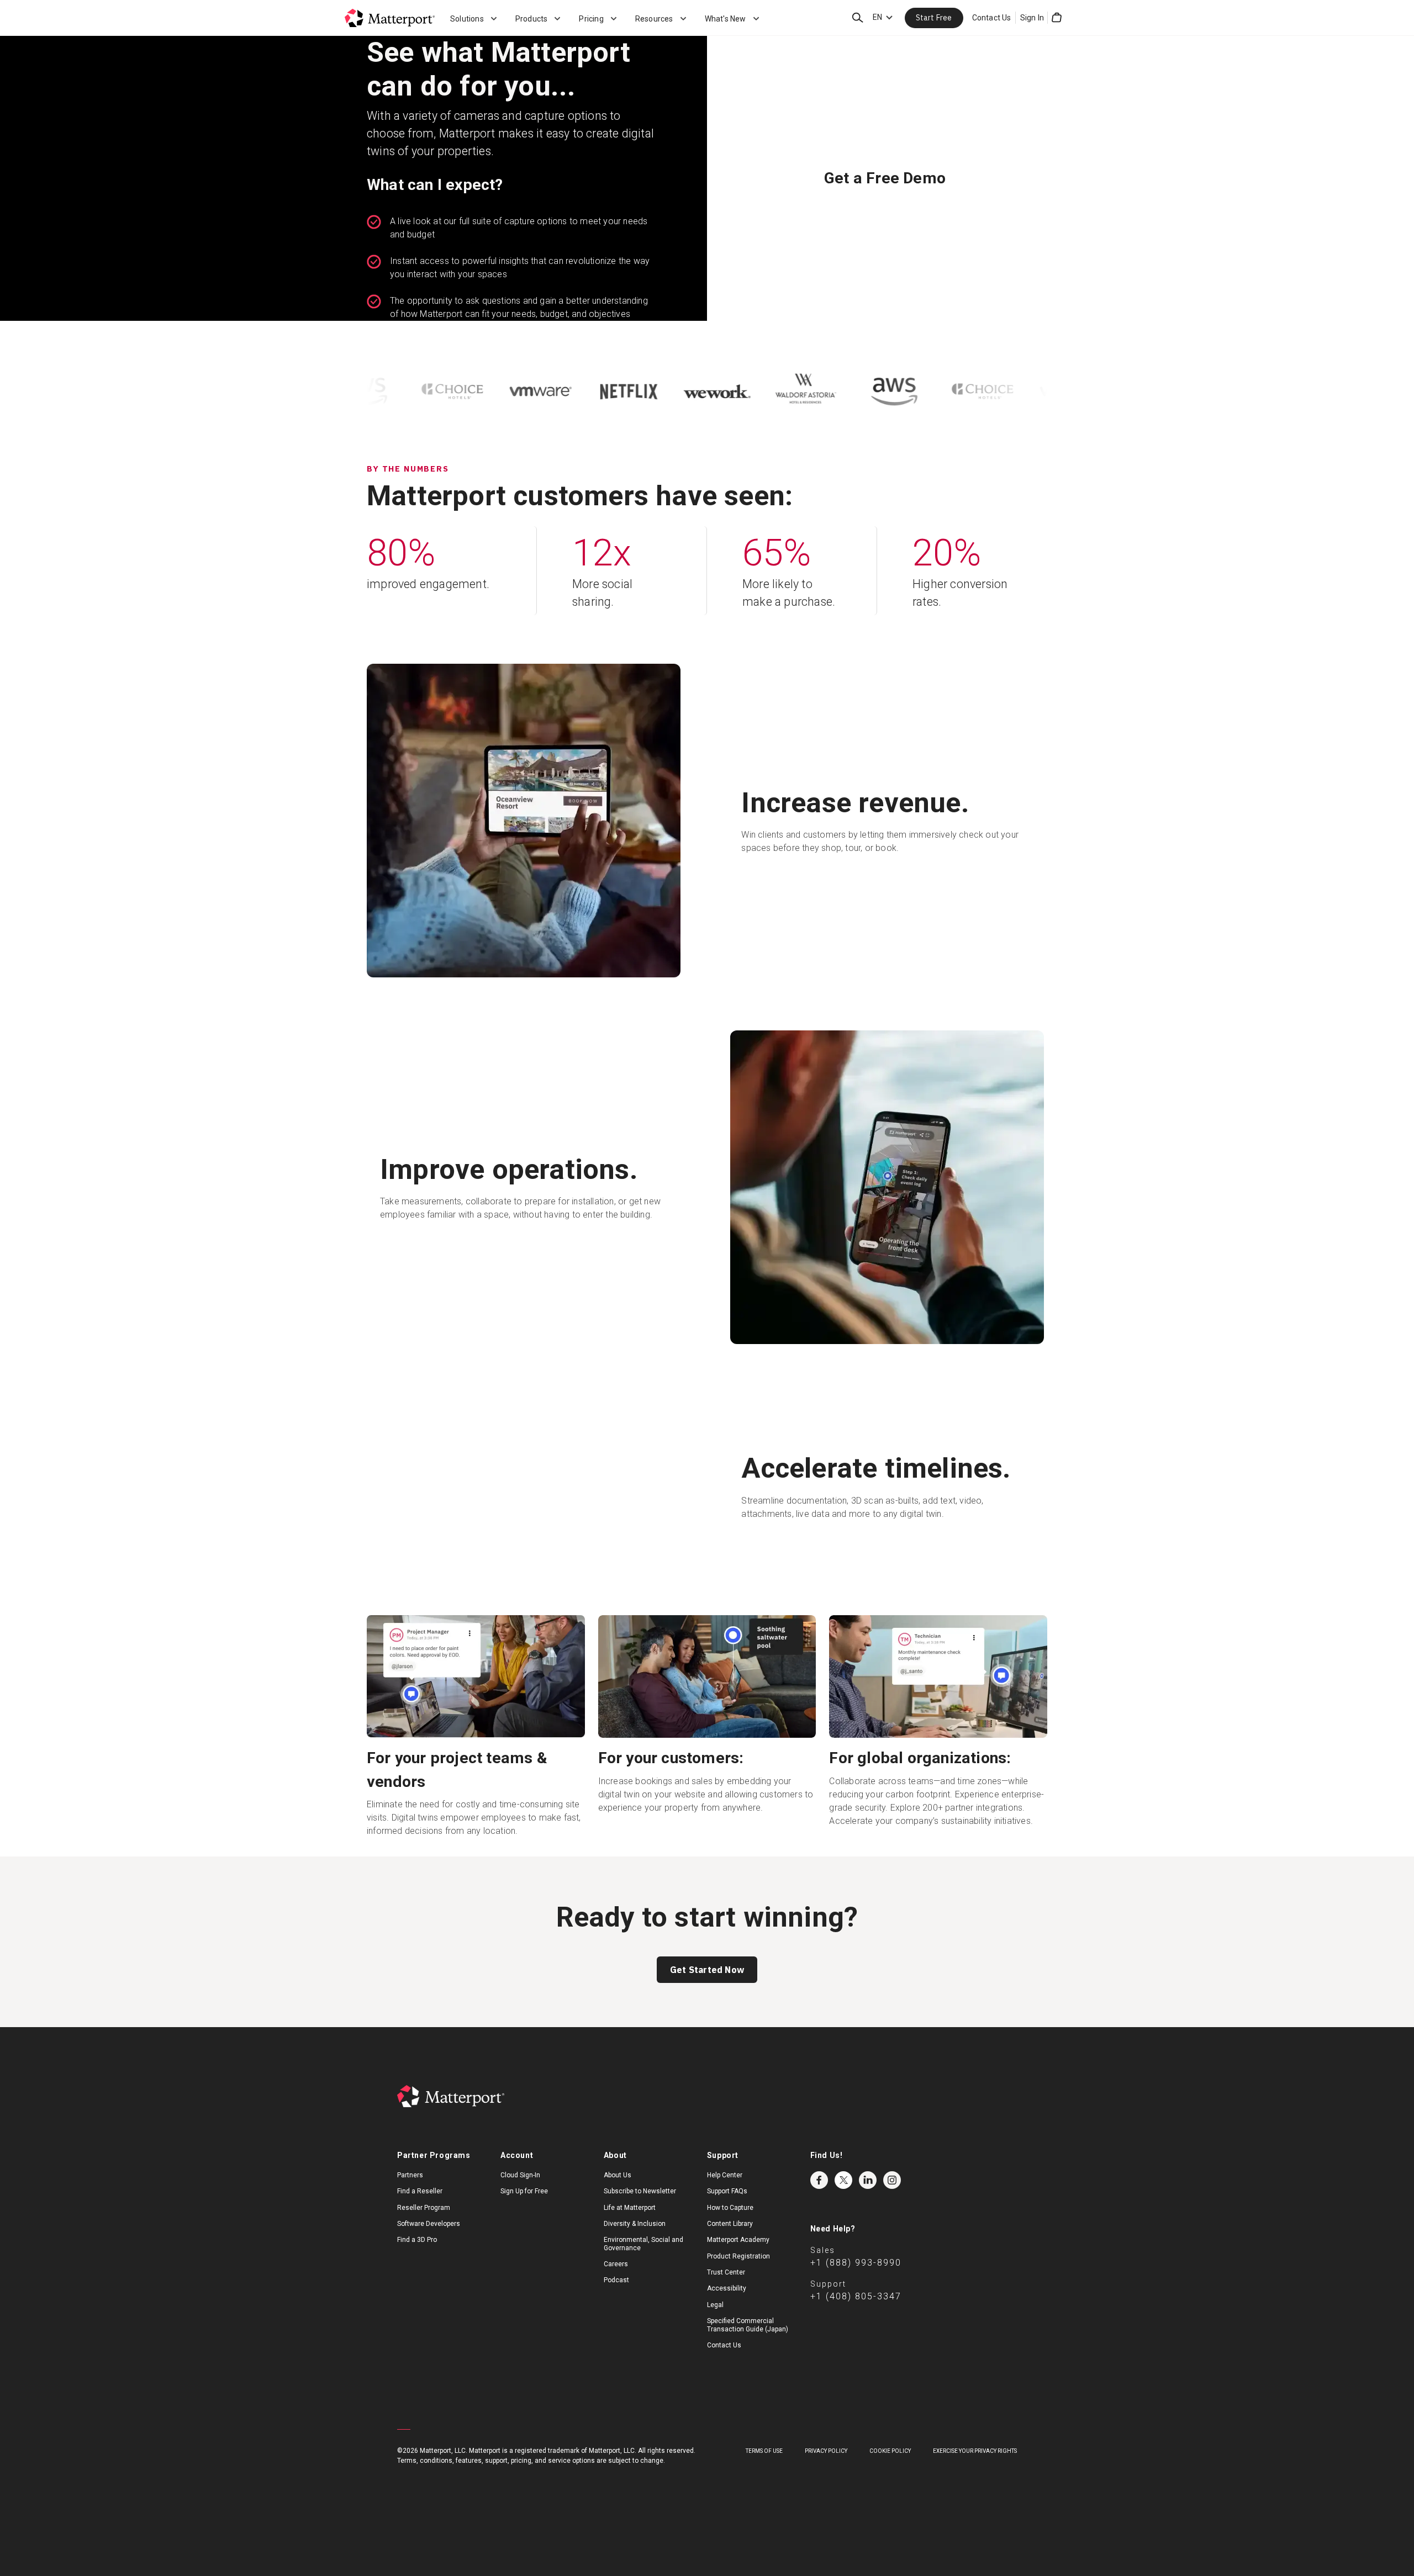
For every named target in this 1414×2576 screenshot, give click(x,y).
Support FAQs (727, 2211)
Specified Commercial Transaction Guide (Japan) (748, 2345)
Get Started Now (707, 1990)
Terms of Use (764, 2471)
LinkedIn (868, 2199)
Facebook (819, 2199)
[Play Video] (525, 1496)
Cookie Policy (890, 2471)
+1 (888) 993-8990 (856, 2282)
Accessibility (727, 2308)
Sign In (1032, 18)
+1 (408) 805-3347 (856, 2316)
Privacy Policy (826, 2471)
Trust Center (726, 2292)
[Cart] (1057, 18)
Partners (410, 2194)
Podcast (616, 2300)
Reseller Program (424, 2227)
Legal (715, 2325)
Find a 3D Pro (417, 2260)
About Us (618, 2194)
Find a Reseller (420, 2211)
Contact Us (992, 18)
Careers (616, 2284)
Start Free (934, 18)
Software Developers (429, 2244)
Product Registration (738, 2276)
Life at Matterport (630, 2227)
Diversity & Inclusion (635, 2244)
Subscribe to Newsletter (640, 2211)
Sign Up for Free (524, 2211)
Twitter (843, 2199)
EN (877, 17)
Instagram (892, 2199)
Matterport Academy (738, 2260)
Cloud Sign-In (520, 2194)
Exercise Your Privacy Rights (975, 2471)
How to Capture (730, 2227)
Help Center (725, 2194)
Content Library (730, 2244)
